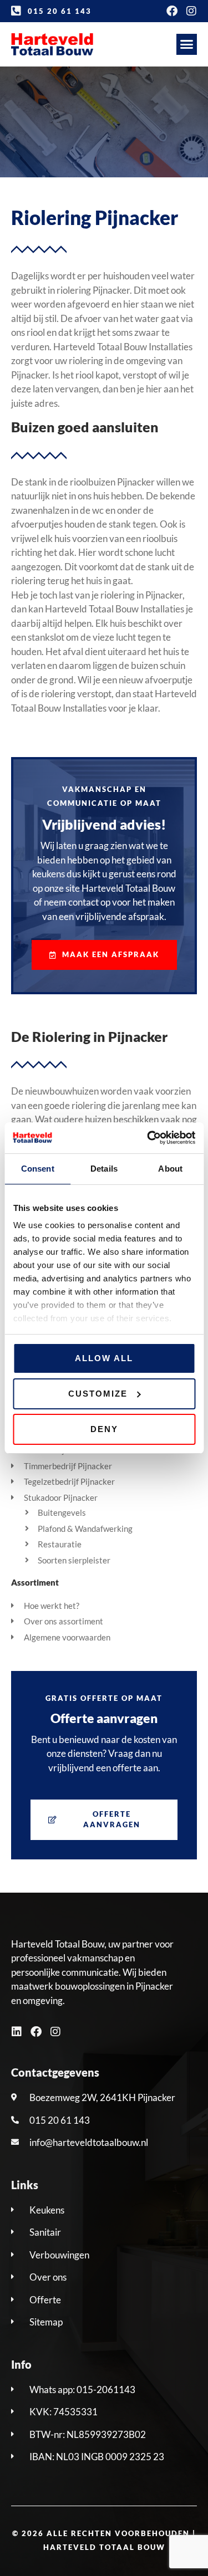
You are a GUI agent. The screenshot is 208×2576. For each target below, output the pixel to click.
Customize (98, 1394)
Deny (104, 1429)
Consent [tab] (38, 1169)
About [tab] (170, 1169)
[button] (187, 44)
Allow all (104, 1358)
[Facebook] (172, 11)
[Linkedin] (17, 2032)
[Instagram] (191, 11)
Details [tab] (104, 1169)
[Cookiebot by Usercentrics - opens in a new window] (148, 1138)
